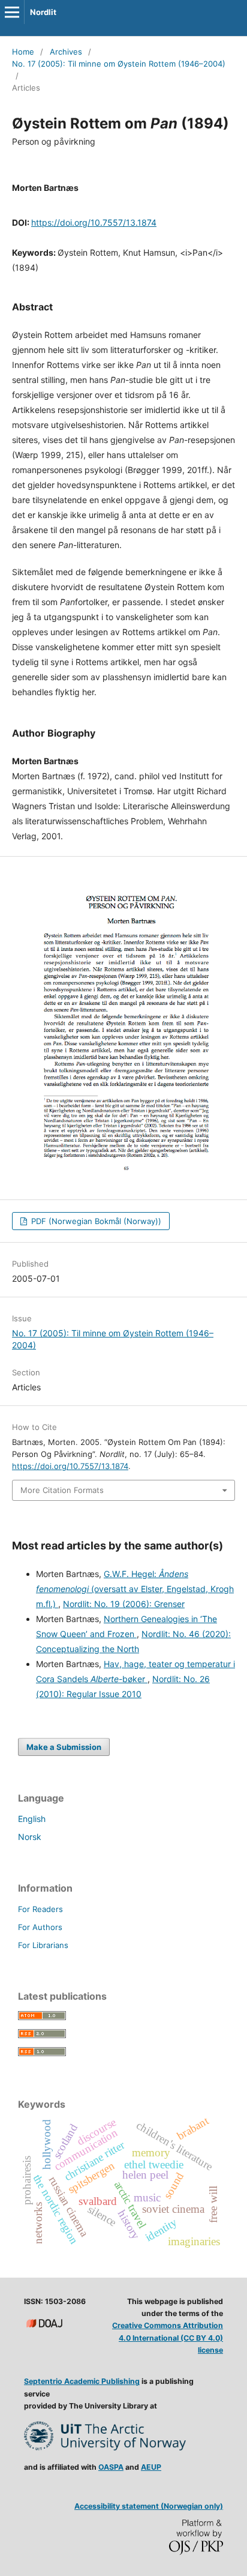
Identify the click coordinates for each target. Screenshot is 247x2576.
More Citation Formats (62, 1490)
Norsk (30, 1837)
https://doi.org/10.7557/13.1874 (94, 222)
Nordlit (43, 12)
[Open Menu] (12, 12)
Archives (66, 52)
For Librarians (43, 1945)
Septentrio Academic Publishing (82, 2381)
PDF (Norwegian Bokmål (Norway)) (95, 1221)
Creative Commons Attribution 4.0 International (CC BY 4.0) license (168, 2337)
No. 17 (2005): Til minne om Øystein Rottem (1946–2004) (119, 64)
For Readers (40, 1909)
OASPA (111, 2467)
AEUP (151, 2467)
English (32, 1819)
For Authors (40, 1927)
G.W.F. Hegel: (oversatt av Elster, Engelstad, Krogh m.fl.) (135, 1589)
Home (23, 52)
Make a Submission (64, 1747)
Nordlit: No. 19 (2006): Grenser (124, 1604)
